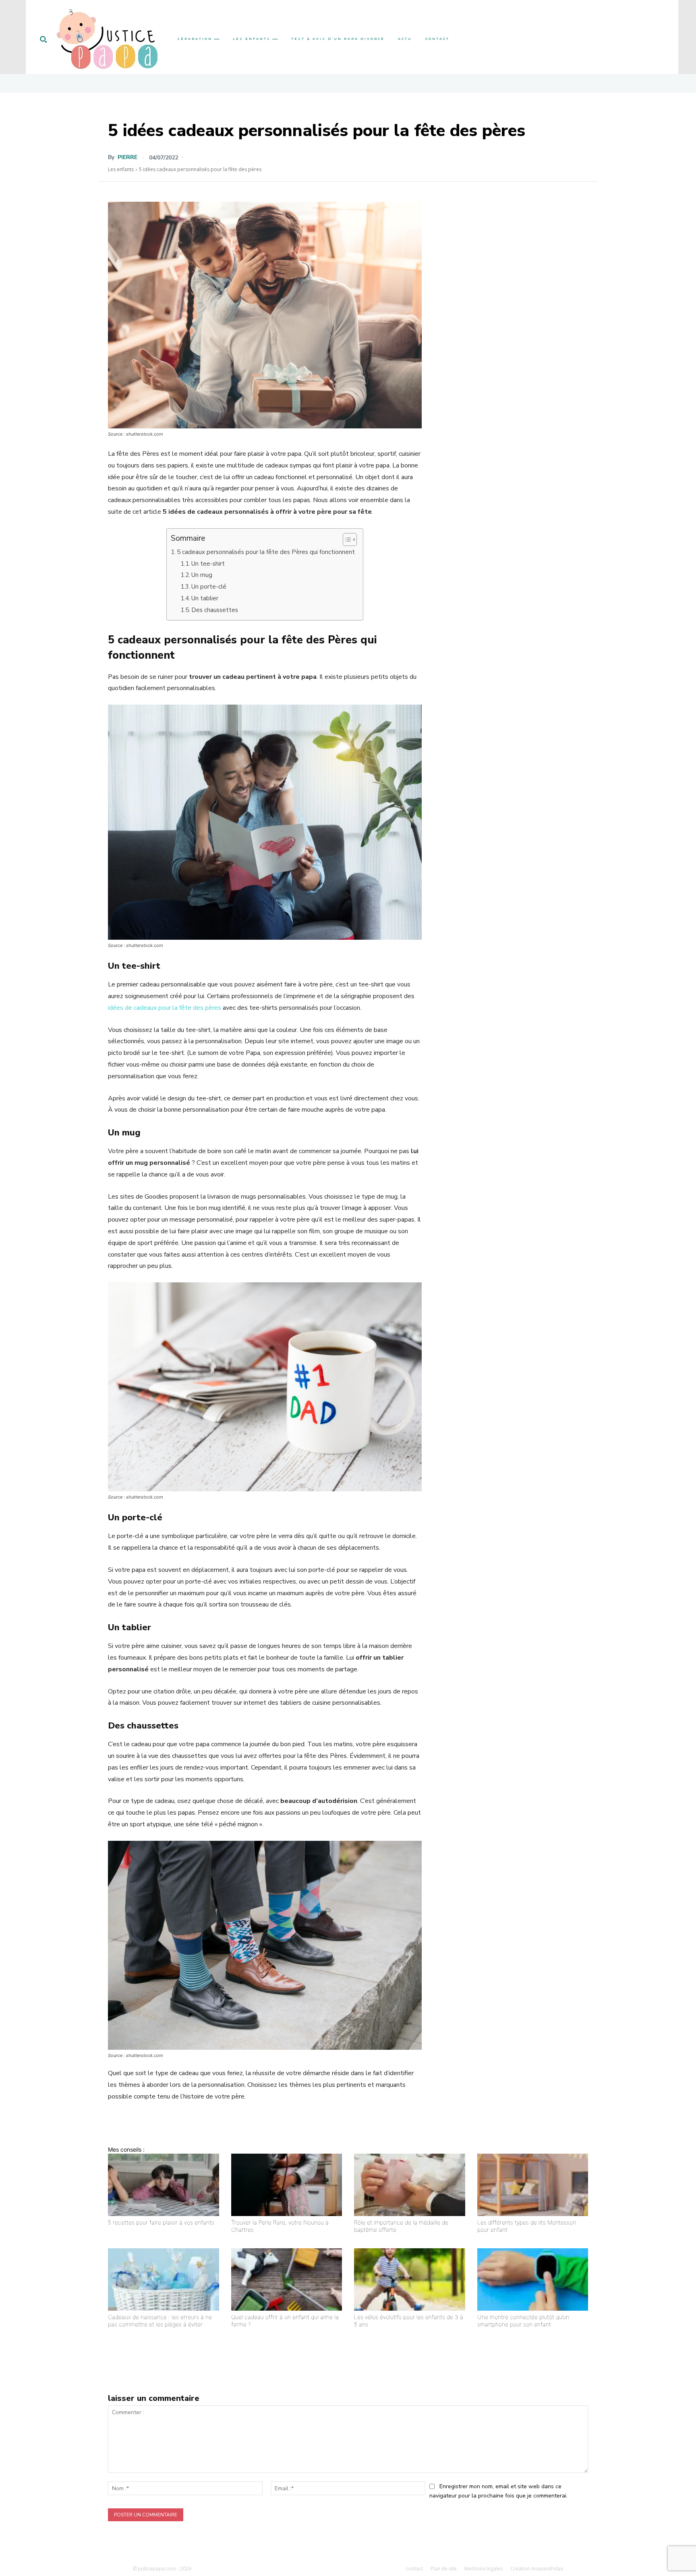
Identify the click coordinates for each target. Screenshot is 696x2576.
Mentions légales (484, 2569)
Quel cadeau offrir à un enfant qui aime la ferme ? (285, 2321)
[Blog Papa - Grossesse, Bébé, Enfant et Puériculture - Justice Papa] (107, 39)
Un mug (202, 575)
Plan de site (444, 2569)
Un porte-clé (209, 587)
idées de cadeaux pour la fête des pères (165, 1008)
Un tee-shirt (208, 564)
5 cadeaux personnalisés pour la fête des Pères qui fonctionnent (266, 552)
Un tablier (205, 598)
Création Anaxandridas (537, 2569)
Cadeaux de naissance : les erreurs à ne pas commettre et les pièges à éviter (160, 2321)
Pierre (127, 157)
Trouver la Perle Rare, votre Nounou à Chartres (280, 2226)
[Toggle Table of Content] (346, 540)
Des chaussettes (215, 610)
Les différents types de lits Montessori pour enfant (527, 2226)
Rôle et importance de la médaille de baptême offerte (401, 2226)
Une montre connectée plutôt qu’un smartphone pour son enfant (523, 2321)
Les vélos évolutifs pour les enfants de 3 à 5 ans (409, 2321)
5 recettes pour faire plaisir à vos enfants (161, 2222)
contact (414, 2569)
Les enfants (121, 169)
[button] (43, 39)
